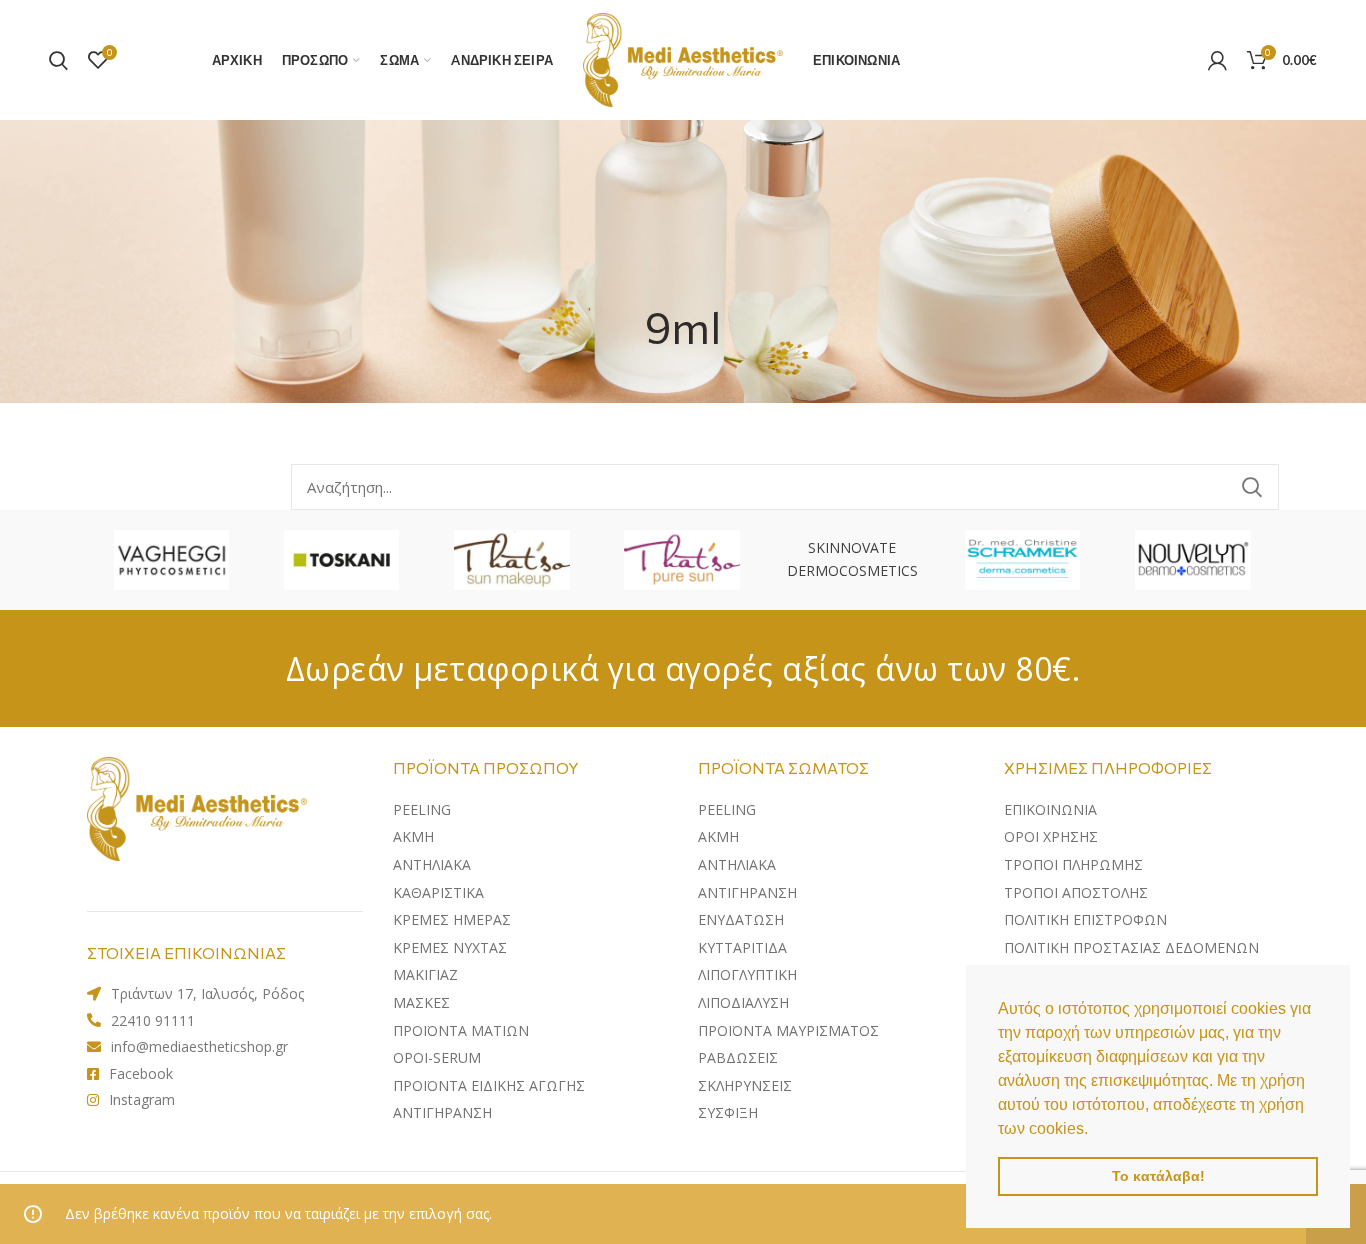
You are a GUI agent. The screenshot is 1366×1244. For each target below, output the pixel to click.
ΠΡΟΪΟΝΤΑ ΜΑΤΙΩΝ (461, 1030)
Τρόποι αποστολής (1076, 892)
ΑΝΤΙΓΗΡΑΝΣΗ (442, 1112)
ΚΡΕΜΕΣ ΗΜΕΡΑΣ (452, 919)
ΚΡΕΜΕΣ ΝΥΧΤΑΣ (450, 947)
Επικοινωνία (1050, 809)
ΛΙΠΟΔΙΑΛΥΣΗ (743, 1002)
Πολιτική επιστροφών (1085, 919)
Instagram (142, 1099)
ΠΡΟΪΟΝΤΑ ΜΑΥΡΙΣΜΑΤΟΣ (788, 1030)
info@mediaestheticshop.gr (199, 1046)
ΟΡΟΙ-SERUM (437, 1057)
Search (1252, 487)
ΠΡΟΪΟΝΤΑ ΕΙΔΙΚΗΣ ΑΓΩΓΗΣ (489, 1085)
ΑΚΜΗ (413, 836)
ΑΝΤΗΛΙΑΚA (432, 864)
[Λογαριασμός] (1217, 60)
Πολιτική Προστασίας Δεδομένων (1131, 947)
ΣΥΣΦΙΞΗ (728, 1112)
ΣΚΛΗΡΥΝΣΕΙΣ (745, 1085)
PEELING (422, 809)
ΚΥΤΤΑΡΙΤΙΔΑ (742, 947)
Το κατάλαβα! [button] (1158, 1176)
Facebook (141, 1073)
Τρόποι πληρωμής (1073, 864)
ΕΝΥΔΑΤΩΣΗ (741, 919)
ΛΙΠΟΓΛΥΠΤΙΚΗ (747, 974)
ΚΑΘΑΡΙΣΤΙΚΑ (438, 892)
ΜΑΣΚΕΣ (421, 1002)
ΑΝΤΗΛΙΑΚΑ (737, 864)
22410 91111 (153, 1020)
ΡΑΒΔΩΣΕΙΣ (738, 1057)
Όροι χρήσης (1051, 836)
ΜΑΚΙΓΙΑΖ (425, 974)
